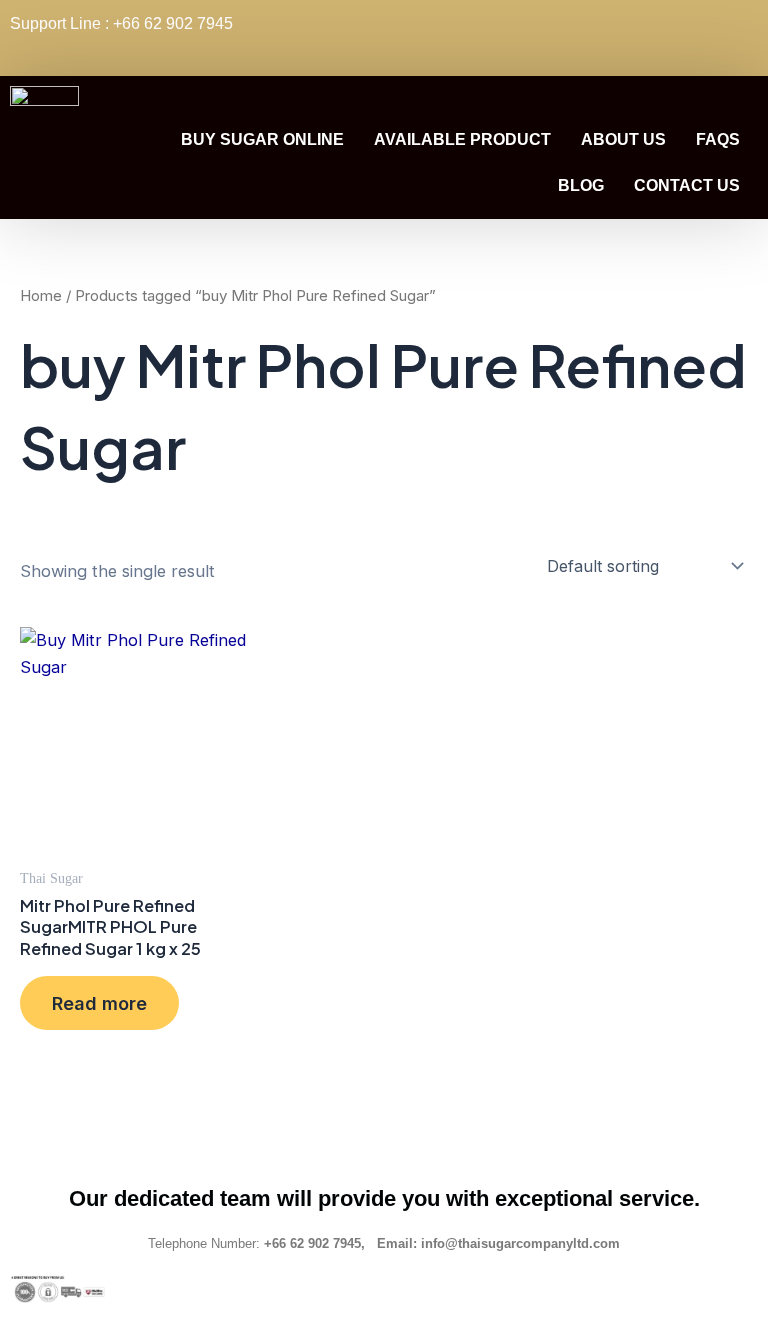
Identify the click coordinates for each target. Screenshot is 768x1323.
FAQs (718, 139)
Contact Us (687, 185)
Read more (99, 1003)
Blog (581, 185)
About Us (623, 139)
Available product (462, 139)
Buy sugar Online (262, 139)
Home (41, 295)
